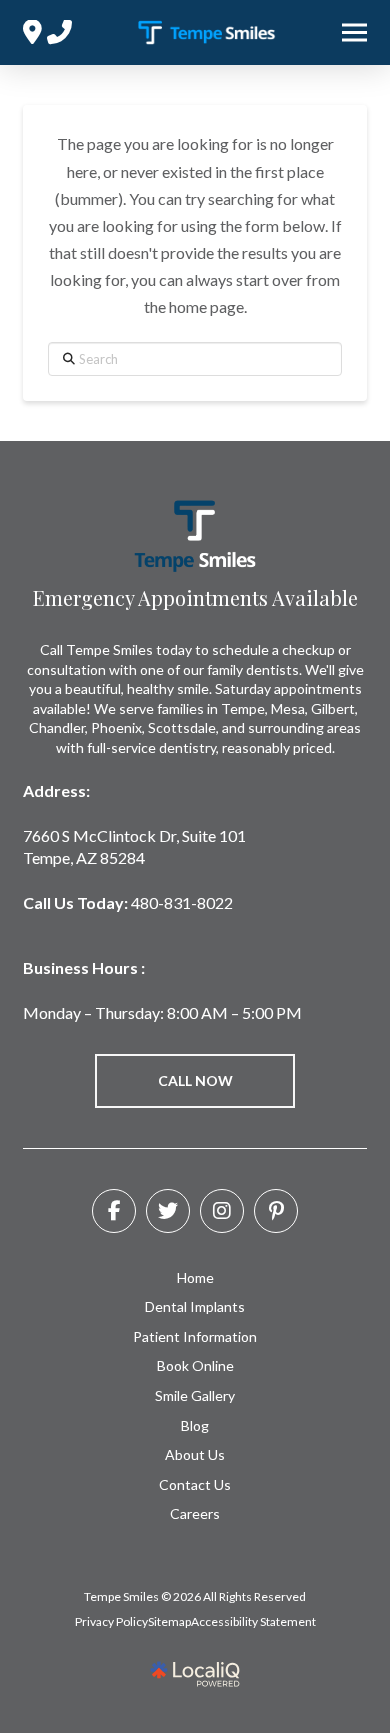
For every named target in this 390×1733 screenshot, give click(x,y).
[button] (354, 33)
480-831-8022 (182, 902)
